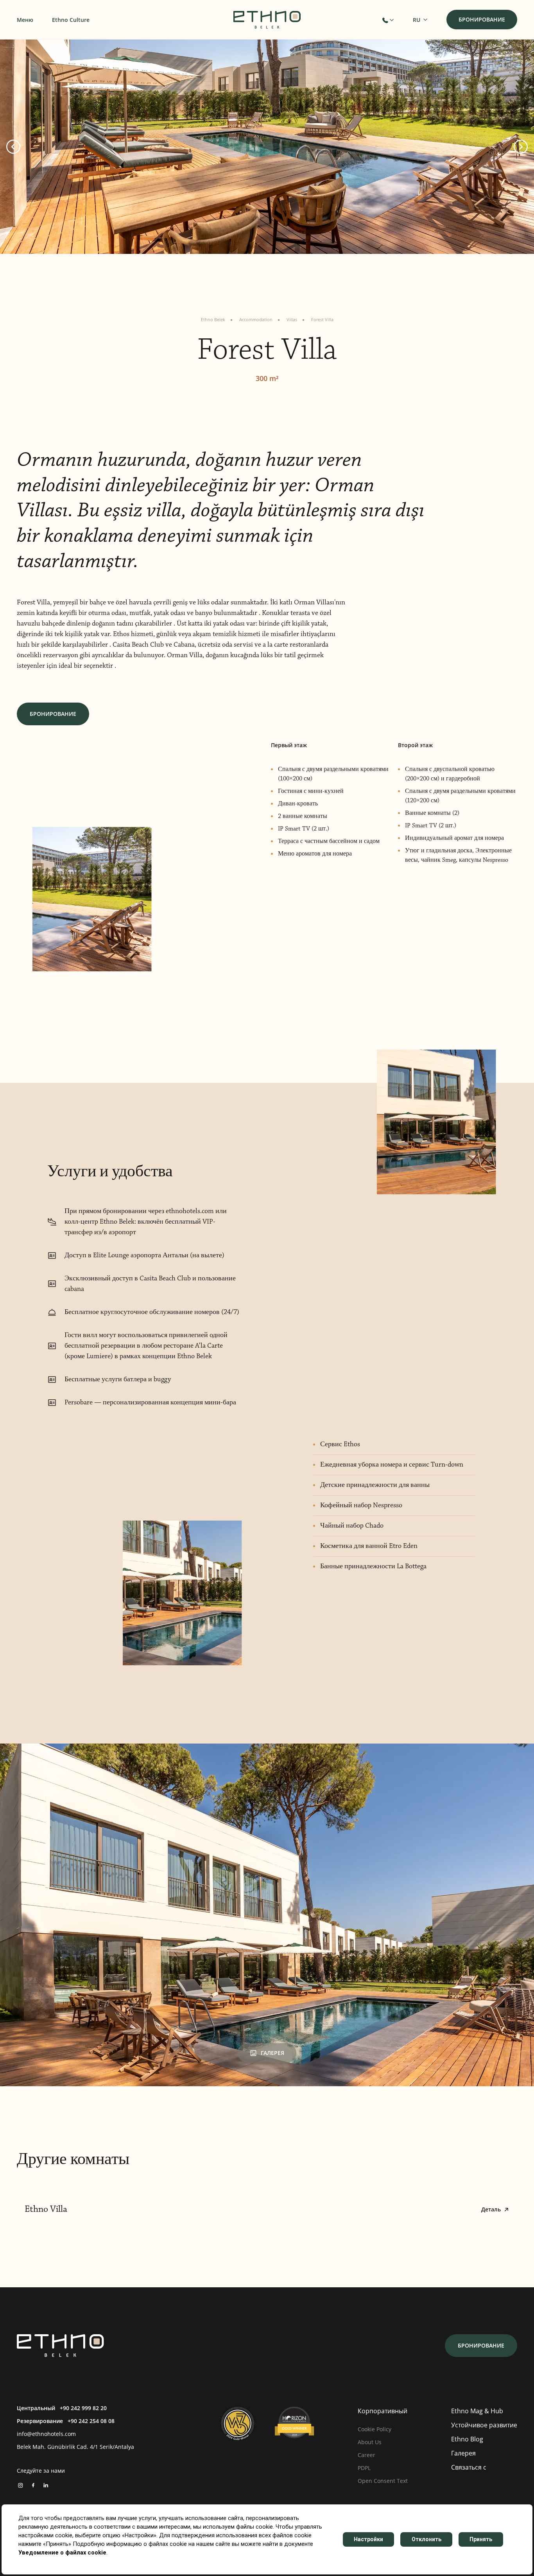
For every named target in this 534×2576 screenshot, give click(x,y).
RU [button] (417, 20)
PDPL (364, 2468)
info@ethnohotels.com (46, 2434)
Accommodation (256, 319)
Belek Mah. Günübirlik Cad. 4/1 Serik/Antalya (75, 2447)
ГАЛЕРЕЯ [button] (272, 2053)
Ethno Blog (467, 2439)
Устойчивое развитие (484, 2425)
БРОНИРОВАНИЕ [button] (482, 19)
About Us (370, 2442)
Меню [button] (25, 20)
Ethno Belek (213, 319)
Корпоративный (383, 2411)
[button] (388, 20)
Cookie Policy (375, 2429)
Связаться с (469, 2467)
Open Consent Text (383, 2481)
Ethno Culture (71, 20)
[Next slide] (521, 147)
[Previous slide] (13, 147)
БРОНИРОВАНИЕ (53, 714)
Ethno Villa (263, 2209)
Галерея (463, 2453)
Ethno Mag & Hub (477, 2411)
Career (366, 2455)
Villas (292, 319)
